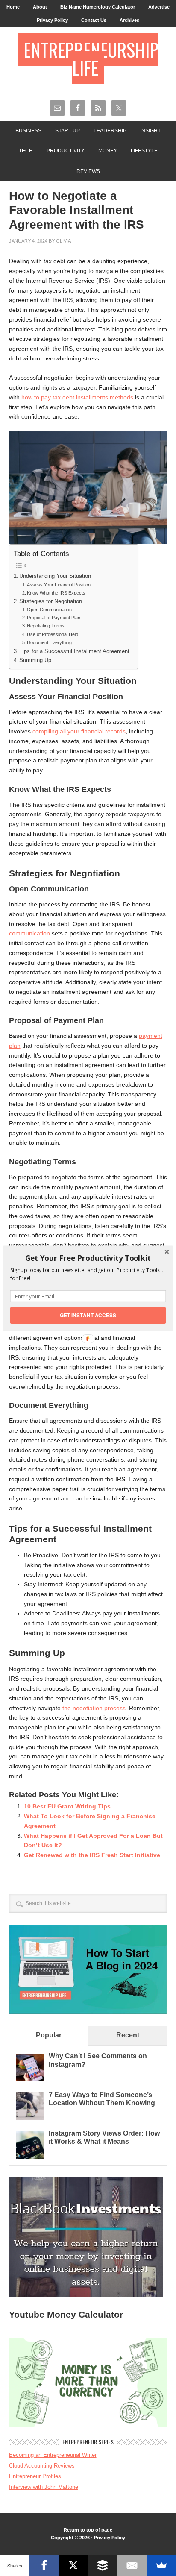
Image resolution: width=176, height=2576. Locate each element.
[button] (88, 1258)
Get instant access (88, 1315)
